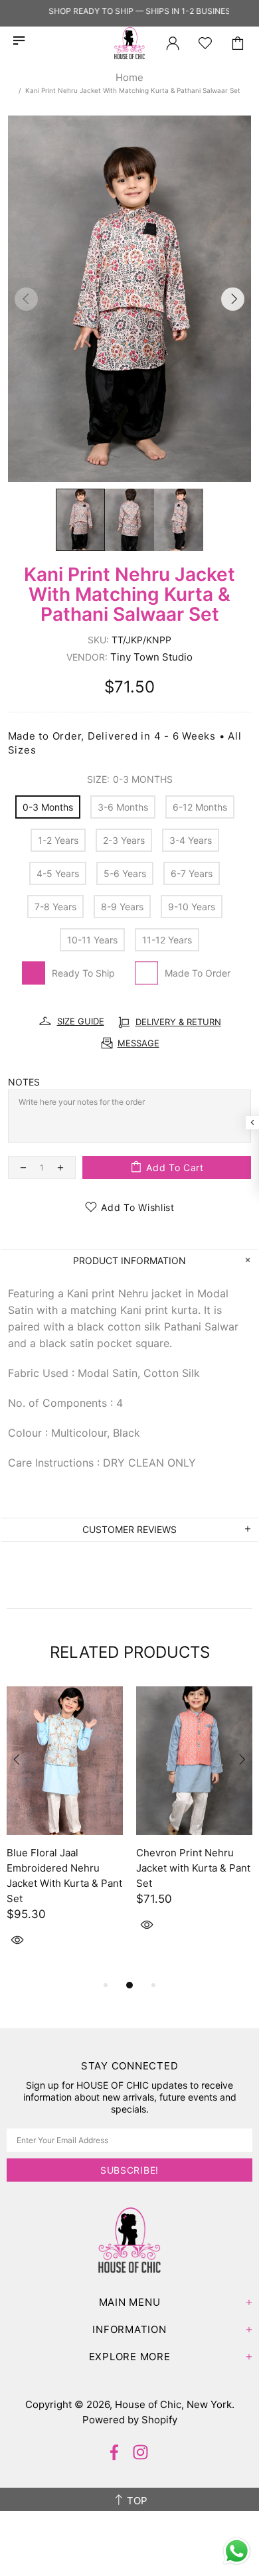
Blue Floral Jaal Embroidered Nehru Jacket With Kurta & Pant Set (64, 1876)
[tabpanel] (65, 1832)
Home (129, 77)
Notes (24, 1082)
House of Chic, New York (129, 43)
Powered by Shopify (130, 2420)
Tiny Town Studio (151, 657)
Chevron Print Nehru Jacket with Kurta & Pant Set (193, 1868)
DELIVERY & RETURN (178, 1022)
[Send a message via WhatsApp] (237, 2551)
